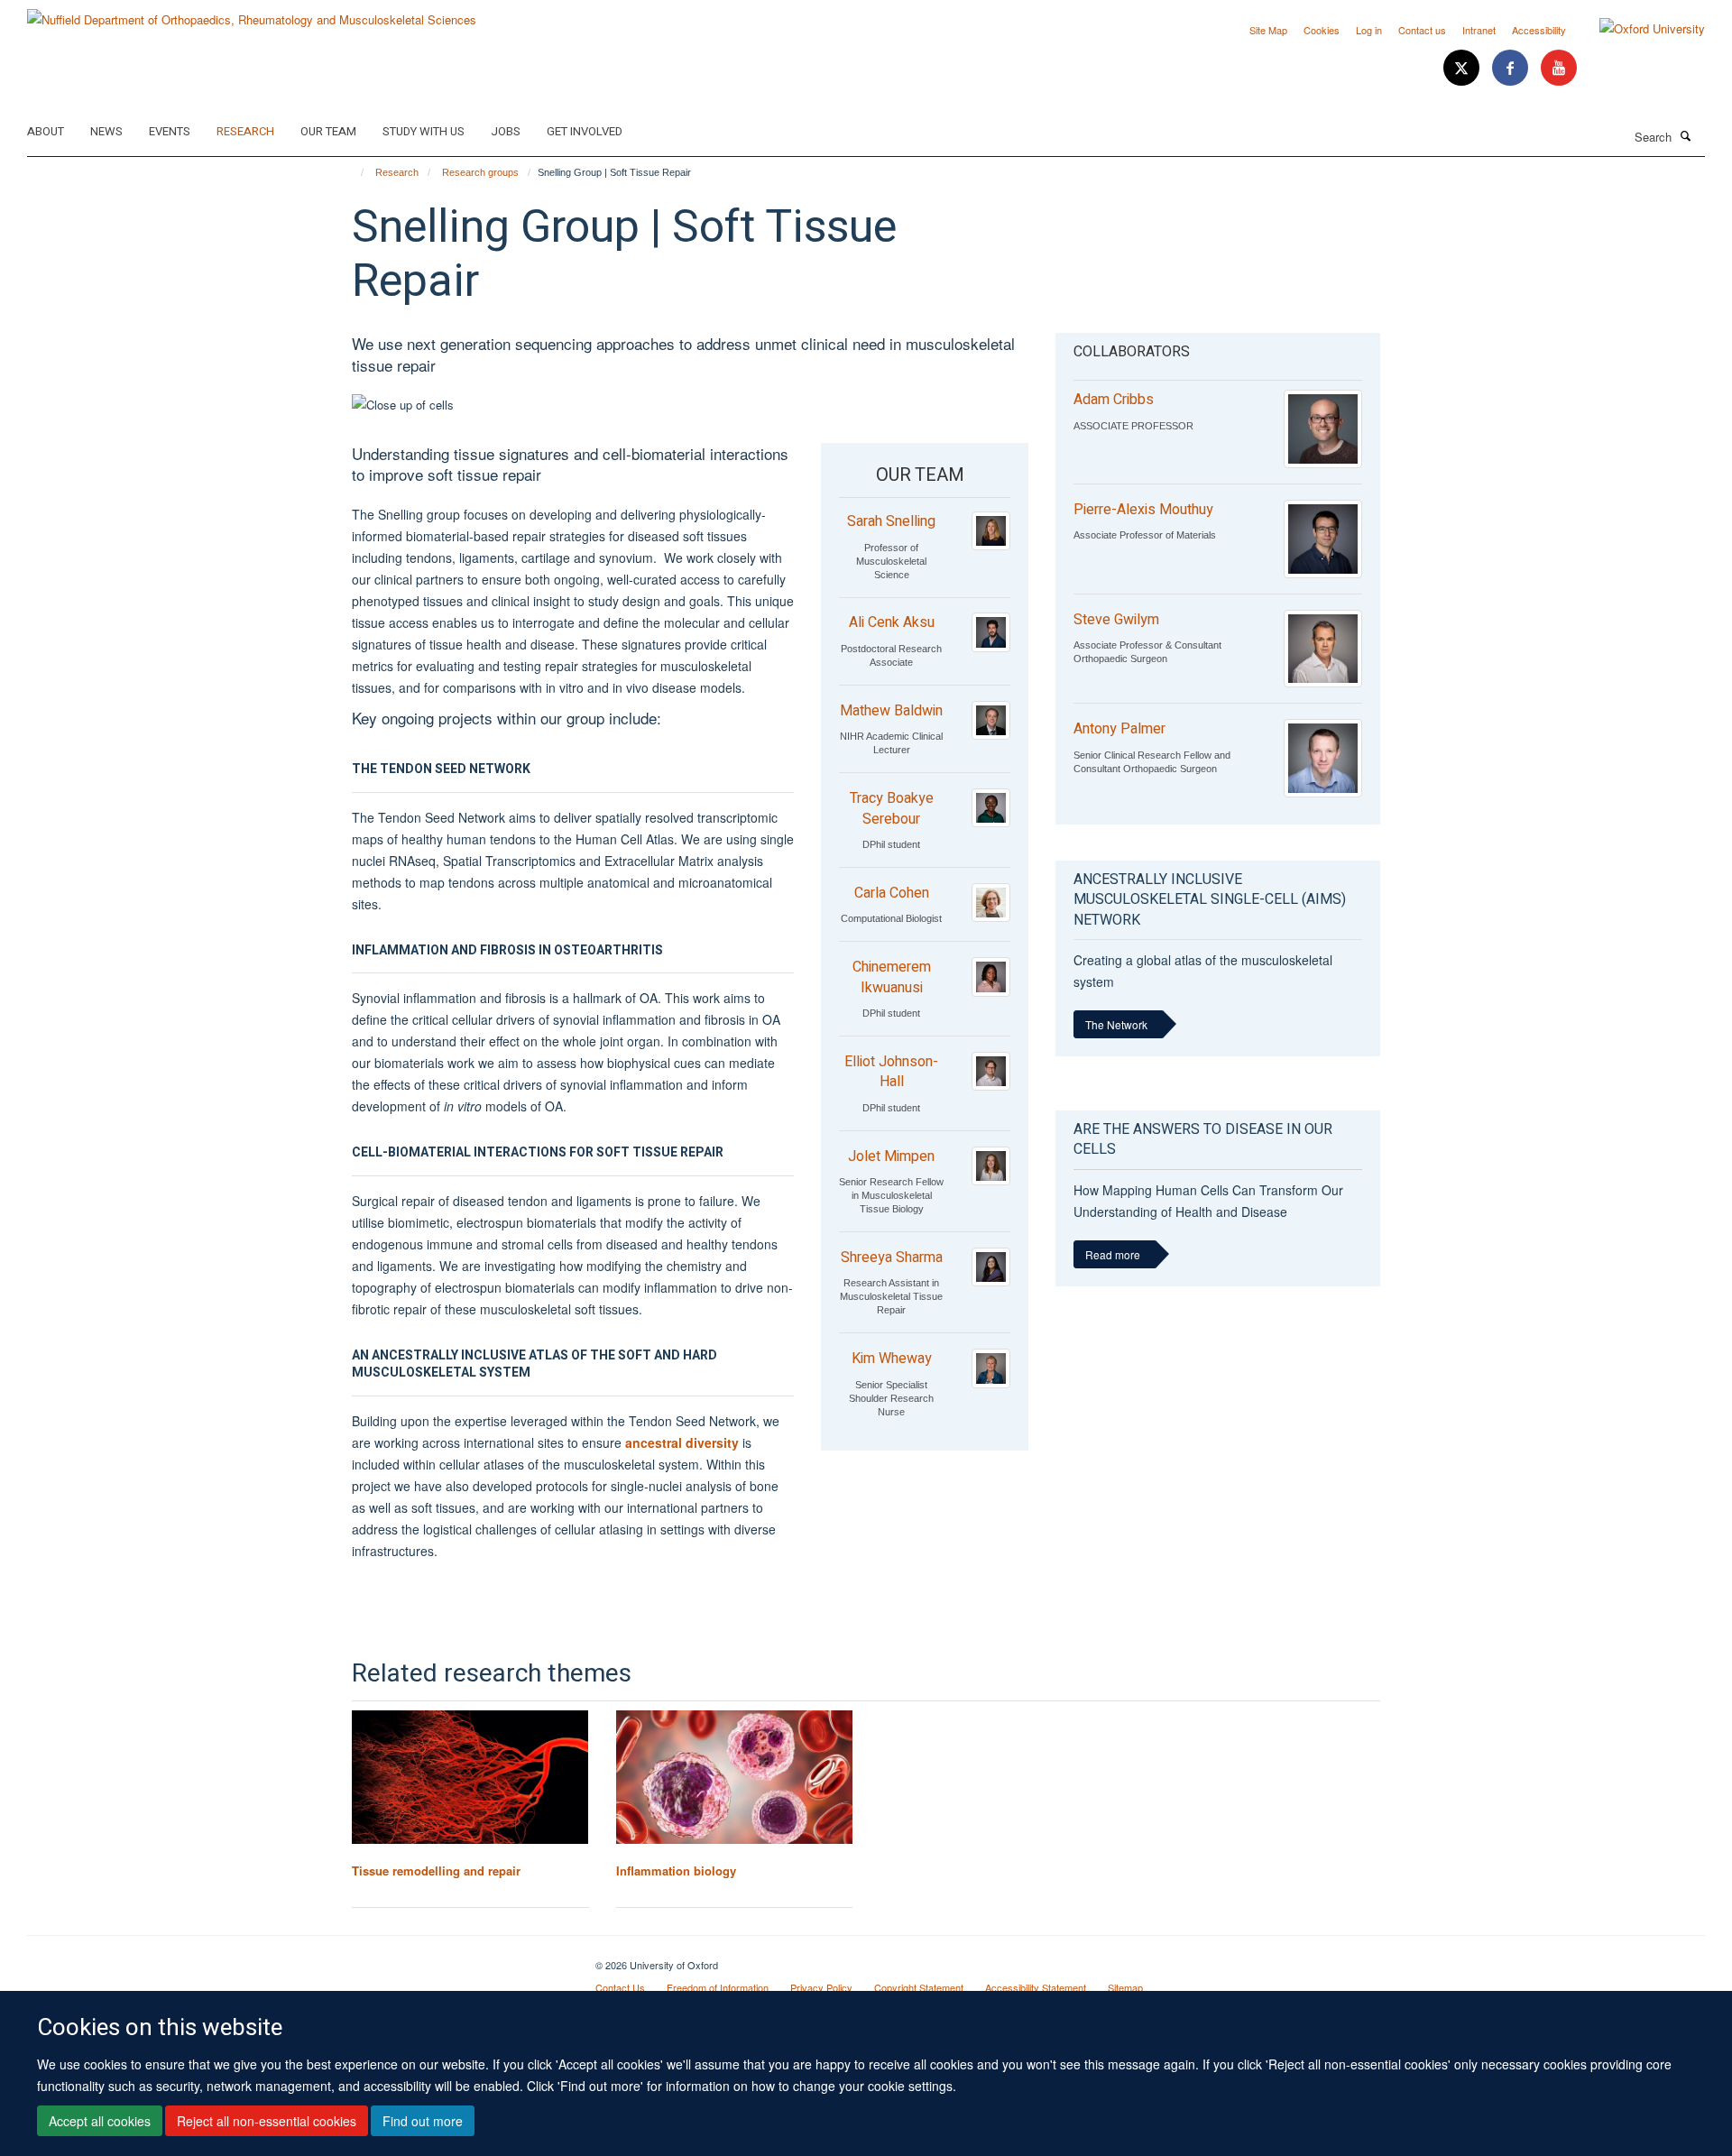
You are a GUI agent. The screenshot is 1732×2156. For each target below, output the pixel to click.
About (46, 131)
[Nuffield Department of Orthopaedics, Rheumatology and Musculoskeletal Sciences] (252, 13)
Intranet (1479, 30)
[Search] (1686, 135)
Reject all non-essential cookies (267, 2121)
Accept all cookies (100, 2121)
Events (170, 131)
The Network (1116, 1024)
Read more (1113, 1254)
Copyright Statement (919, 1987)
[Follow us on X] (1463, 68)
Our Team (328, 131)
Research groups (480, 172)
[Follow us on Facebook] (1512, 68)
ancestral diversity (682, 1442)
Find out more (423, 2121)
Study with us (424, 131)
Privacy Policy (821, 1987)
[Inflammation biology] (735, 1777)
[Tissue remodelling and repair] (470, 1777)
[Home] (354, 172)
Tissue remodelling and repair (436, 1870)
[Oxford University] (1639, 29)
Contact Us (620, 1987)
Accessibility (1539, 30)
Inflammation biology (676, 1870)
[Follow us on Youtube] (1559, 68)
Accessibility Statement (1036, 1987)
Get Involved (585, 131)
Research (245, 131)
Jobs (506, 131)
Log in (1369, 30)
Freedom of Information (718, 1987)
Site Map (1268, 30)
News (106, 131)
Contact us (1422, 30)
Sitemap (1125, 1987)
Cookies (1322, 30)
